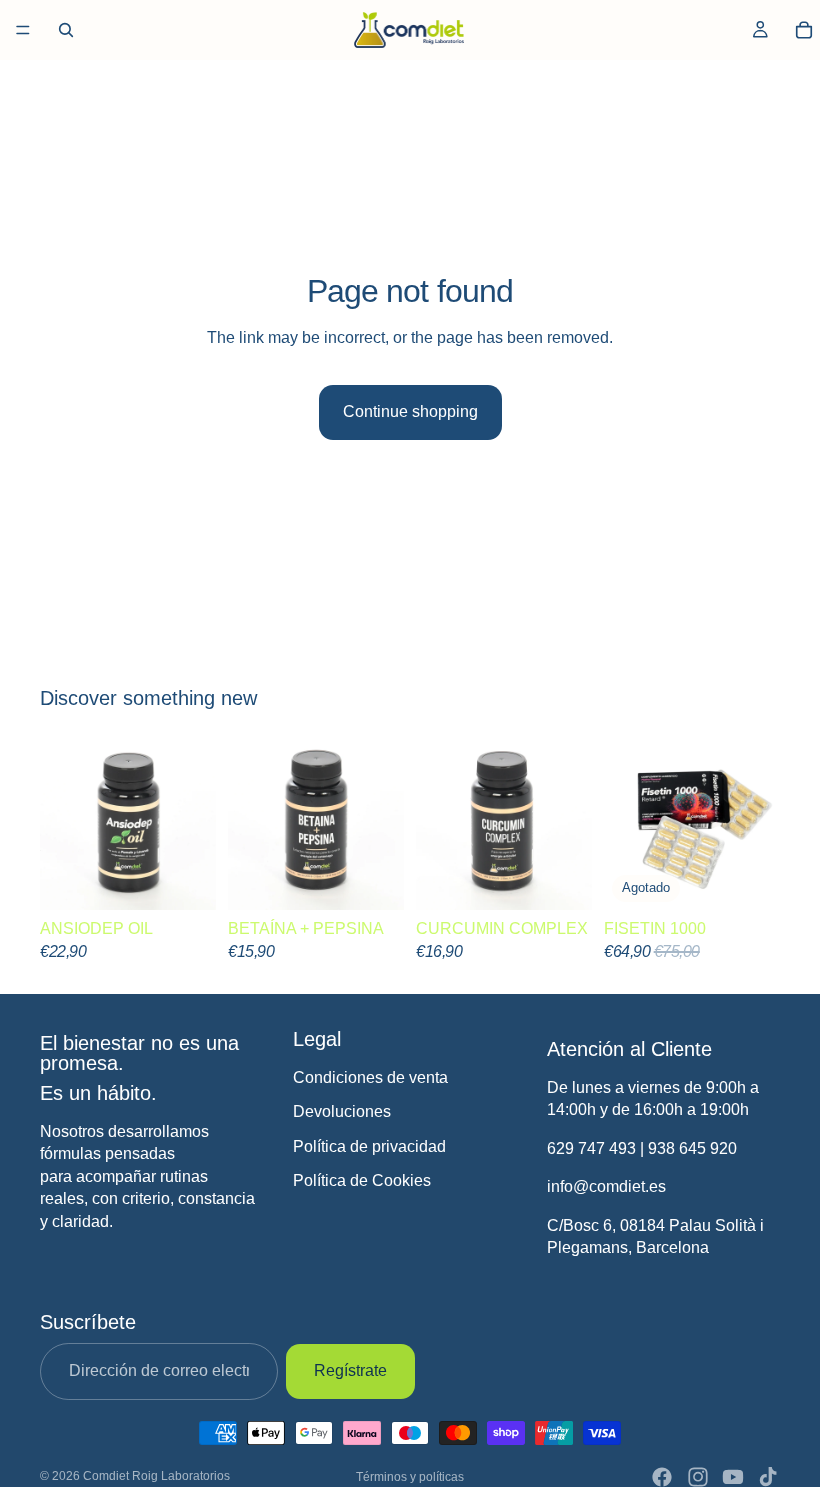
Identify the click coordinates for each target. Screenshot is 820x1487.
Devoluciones (342, 1111)
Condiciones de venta (370, 1077)
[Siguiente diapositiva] (382, 822)
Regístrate (350, 1370)
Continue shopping (410, 411)
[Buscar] (66, 30)
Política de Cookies (362, 1180)
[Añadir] (185, 879)
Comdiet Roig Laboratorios (156, 1476)
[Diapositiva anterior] (250, 822)
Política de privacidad (369, 1145)
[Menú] (23, 30)
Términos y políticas (410, 1477)
